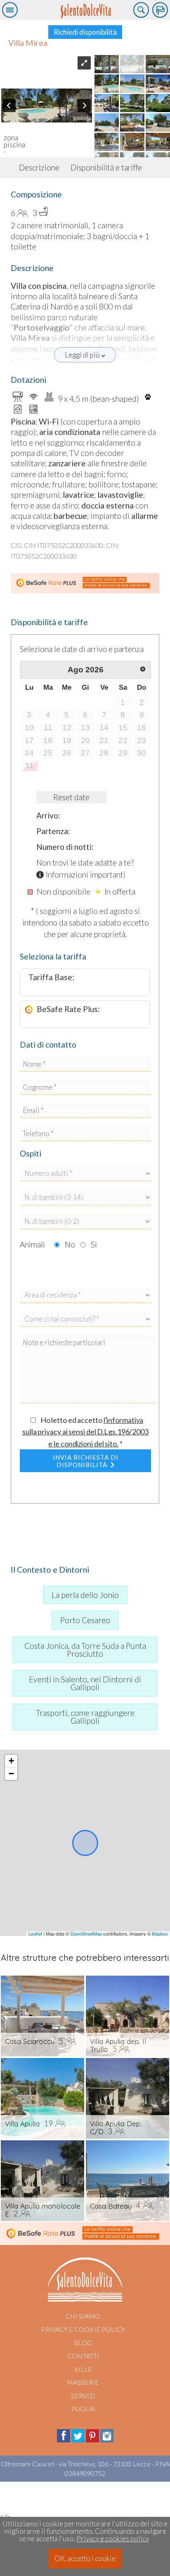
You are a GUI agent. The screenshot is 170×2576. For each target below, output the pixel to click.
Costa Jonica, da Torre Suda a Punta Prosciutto (85, 1650)
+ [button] (11, 1761)
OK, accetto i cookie (85, 2558)
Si (94, 1244)
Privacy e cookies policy (113, 2539)
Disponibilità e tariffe (106, 167)
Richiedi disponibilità (85, 32)
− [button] (11, 1774)
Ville (83, 2369)
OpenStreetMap (86, 1933)
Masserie (83, 2382)
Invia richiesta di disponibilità (86, 1461)
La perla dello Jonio (85, 1595)
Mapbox (160, 1933)
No (70, 1244)
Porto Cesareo (85, 1620)
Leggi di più (82, 355)
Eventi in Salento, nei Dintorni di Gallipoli (85, 1683)
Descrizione (39, 167)
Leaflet (35, 1933)
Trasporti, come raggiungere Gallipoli (85, 1717)
